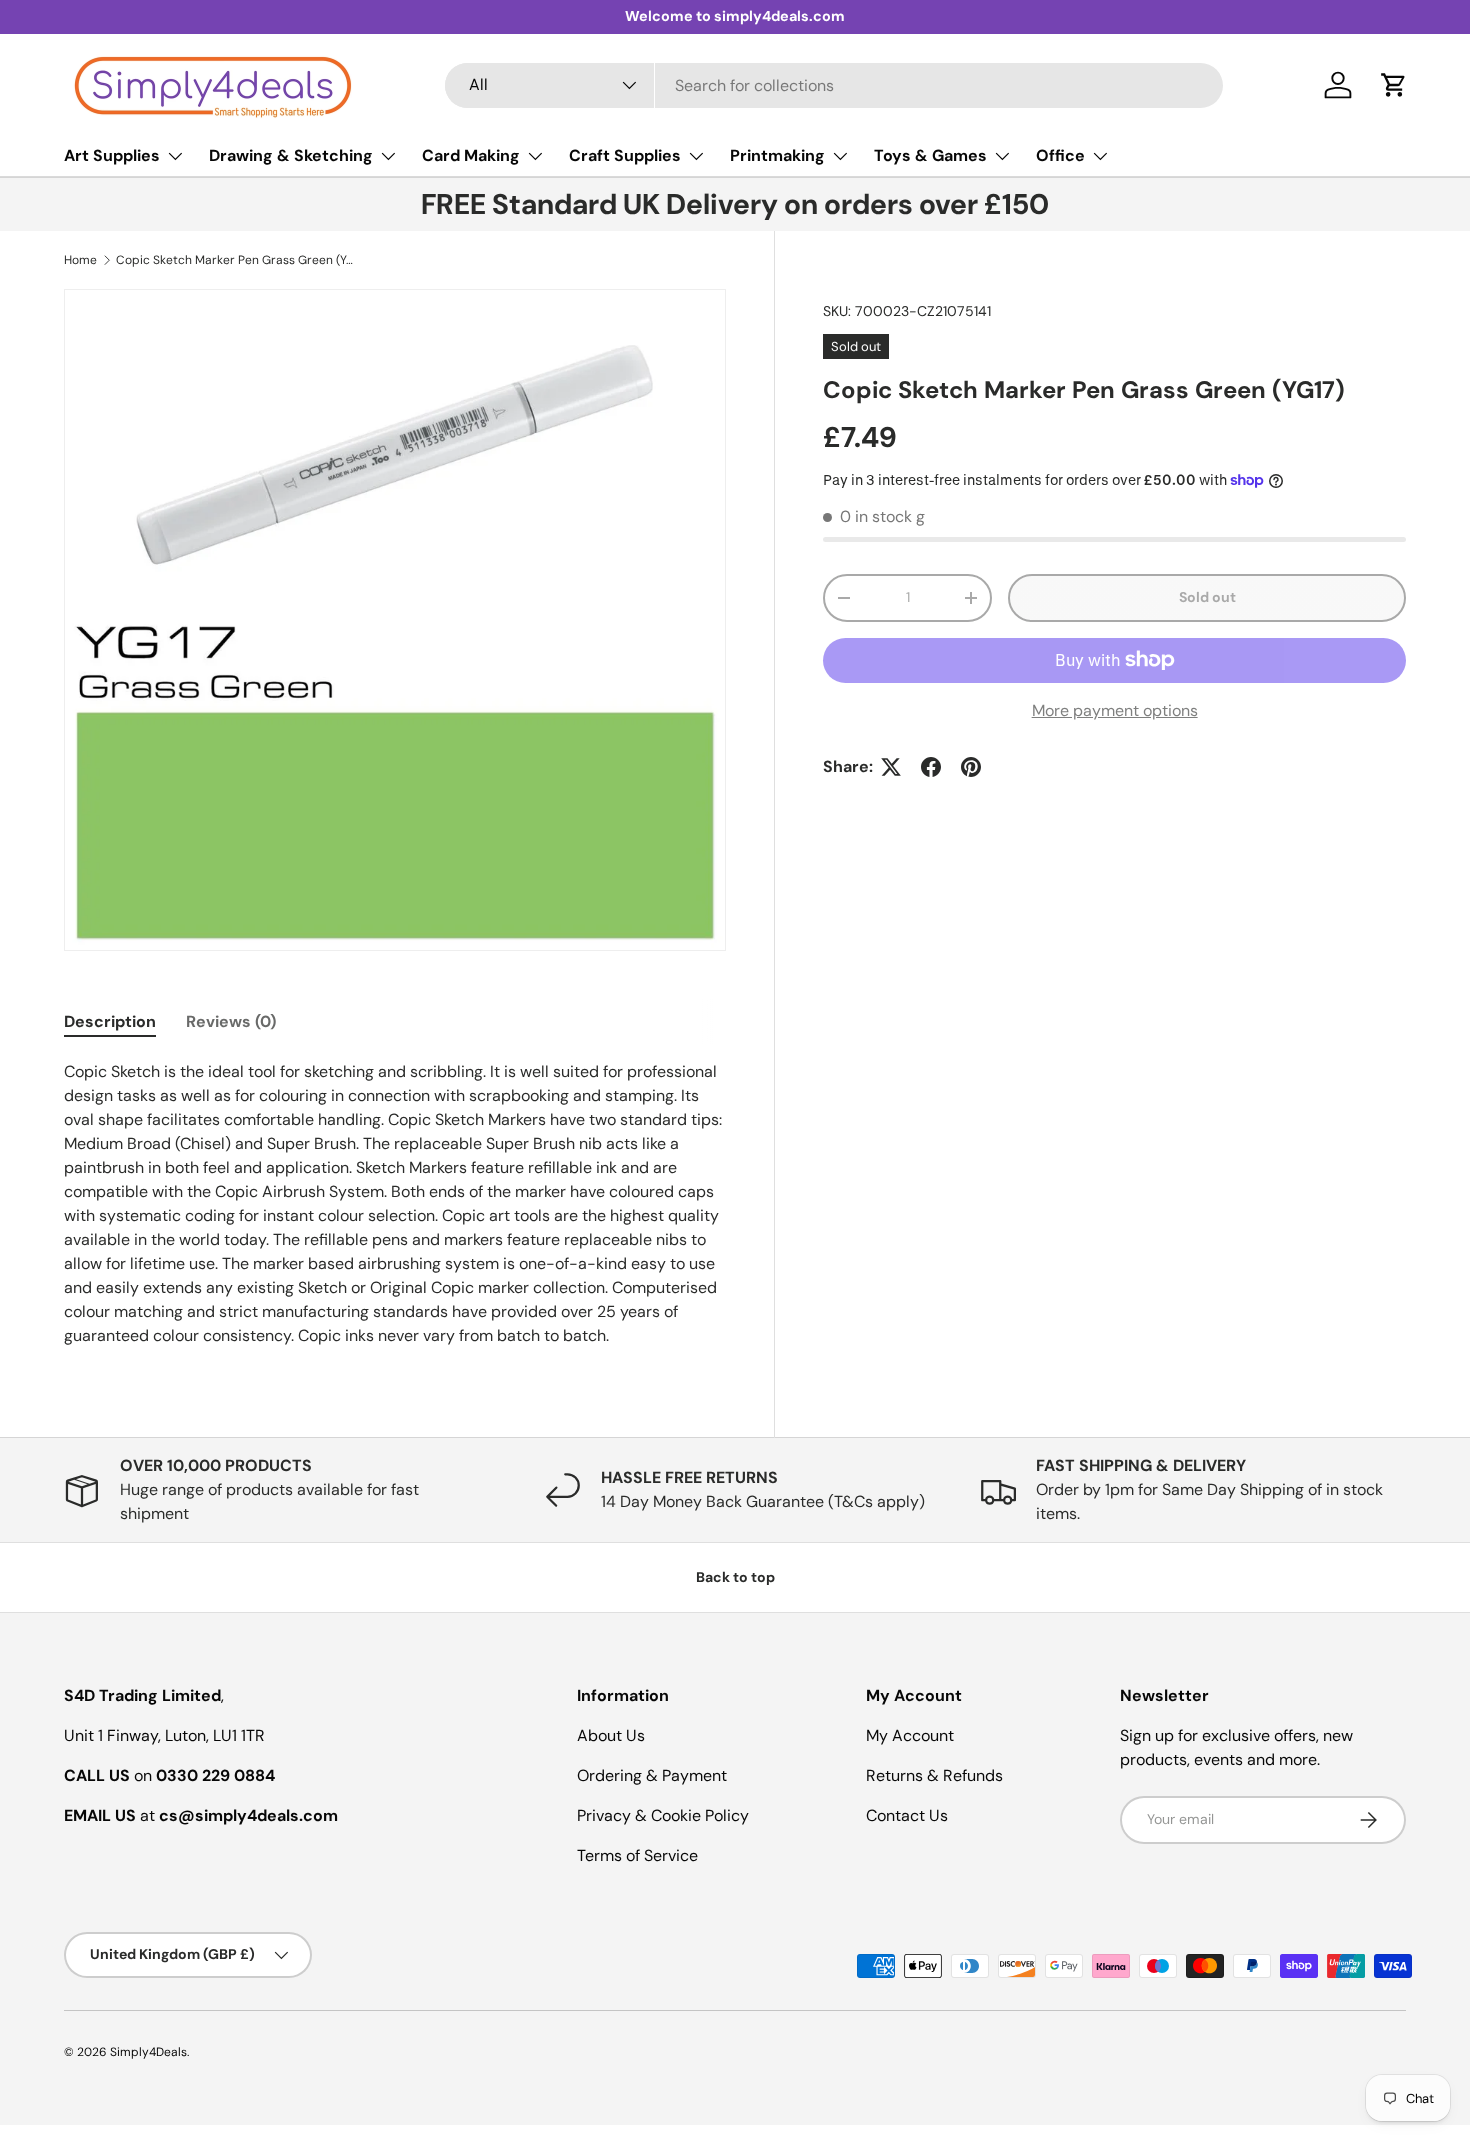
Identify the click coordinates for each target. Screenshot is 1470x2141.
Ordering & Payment (652, 1775)
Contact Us (907, 1815)
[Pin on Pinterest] (971, 767)
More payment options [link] (1115, 710)
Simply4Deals (148, 2052)
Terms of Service (637, 1855)
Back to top (735, 1577)
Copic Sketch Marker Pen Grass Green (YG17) (236, 260)
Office (1060, 155)
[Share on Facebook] (931, 767)
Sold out (1207, 597)
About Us (611, 1735)
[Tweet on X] (891, 767)
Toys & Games (930, 155)
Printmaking (777, 155)
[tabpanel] (395, 1204)
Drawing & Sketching (291, 155)
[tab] (110, 1021)
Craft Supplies (625, 155)
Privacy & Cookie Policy (663, 1815)
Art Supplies (112, 155)
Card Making (471, 155)
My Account (910, 1735)
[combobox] (834, 85)
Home (80, 260)
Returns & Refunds (934, 1775)
